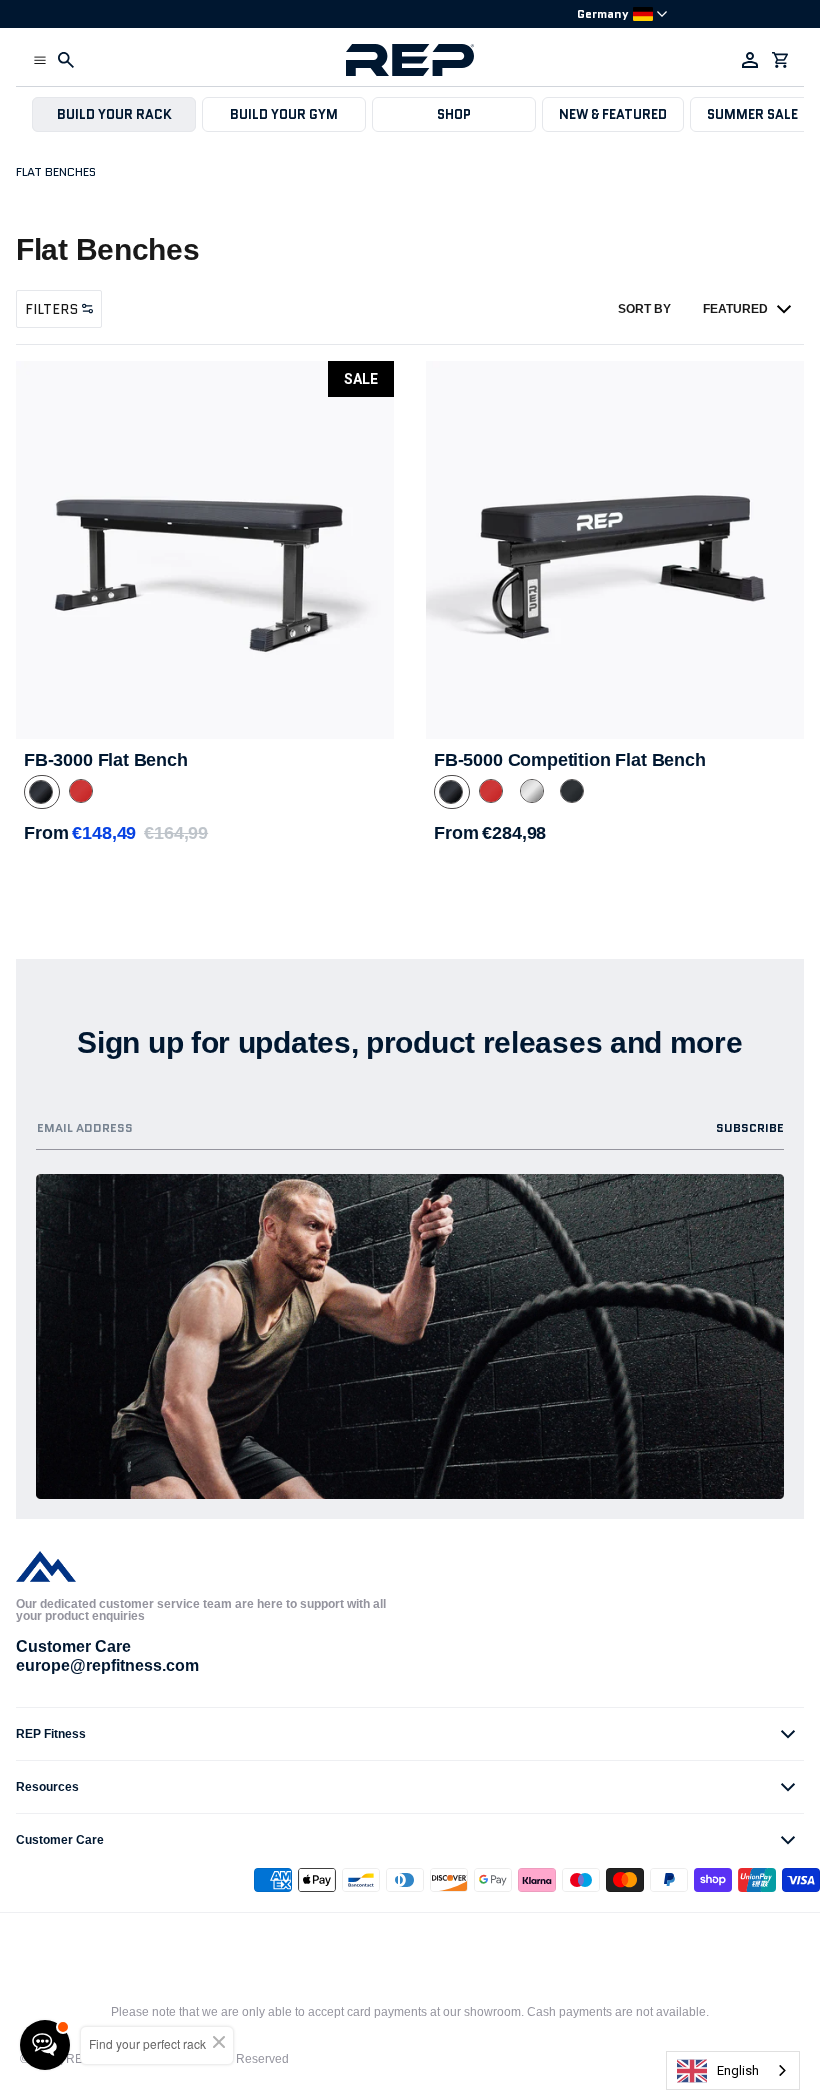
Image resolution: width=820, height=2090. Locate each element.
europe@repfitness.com (107, 1665)
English (738, 2070)
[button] (40, 60)
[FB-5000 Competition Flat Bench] (615, 550)
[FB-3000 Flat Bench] (205, 550)
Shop (454, 114)
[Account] (750, 60)
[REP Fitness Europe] (410, 60)
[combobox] (733, 2070)
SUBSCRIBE (750, 1127)
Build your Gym (284, 114)
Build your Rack (114, 114)
